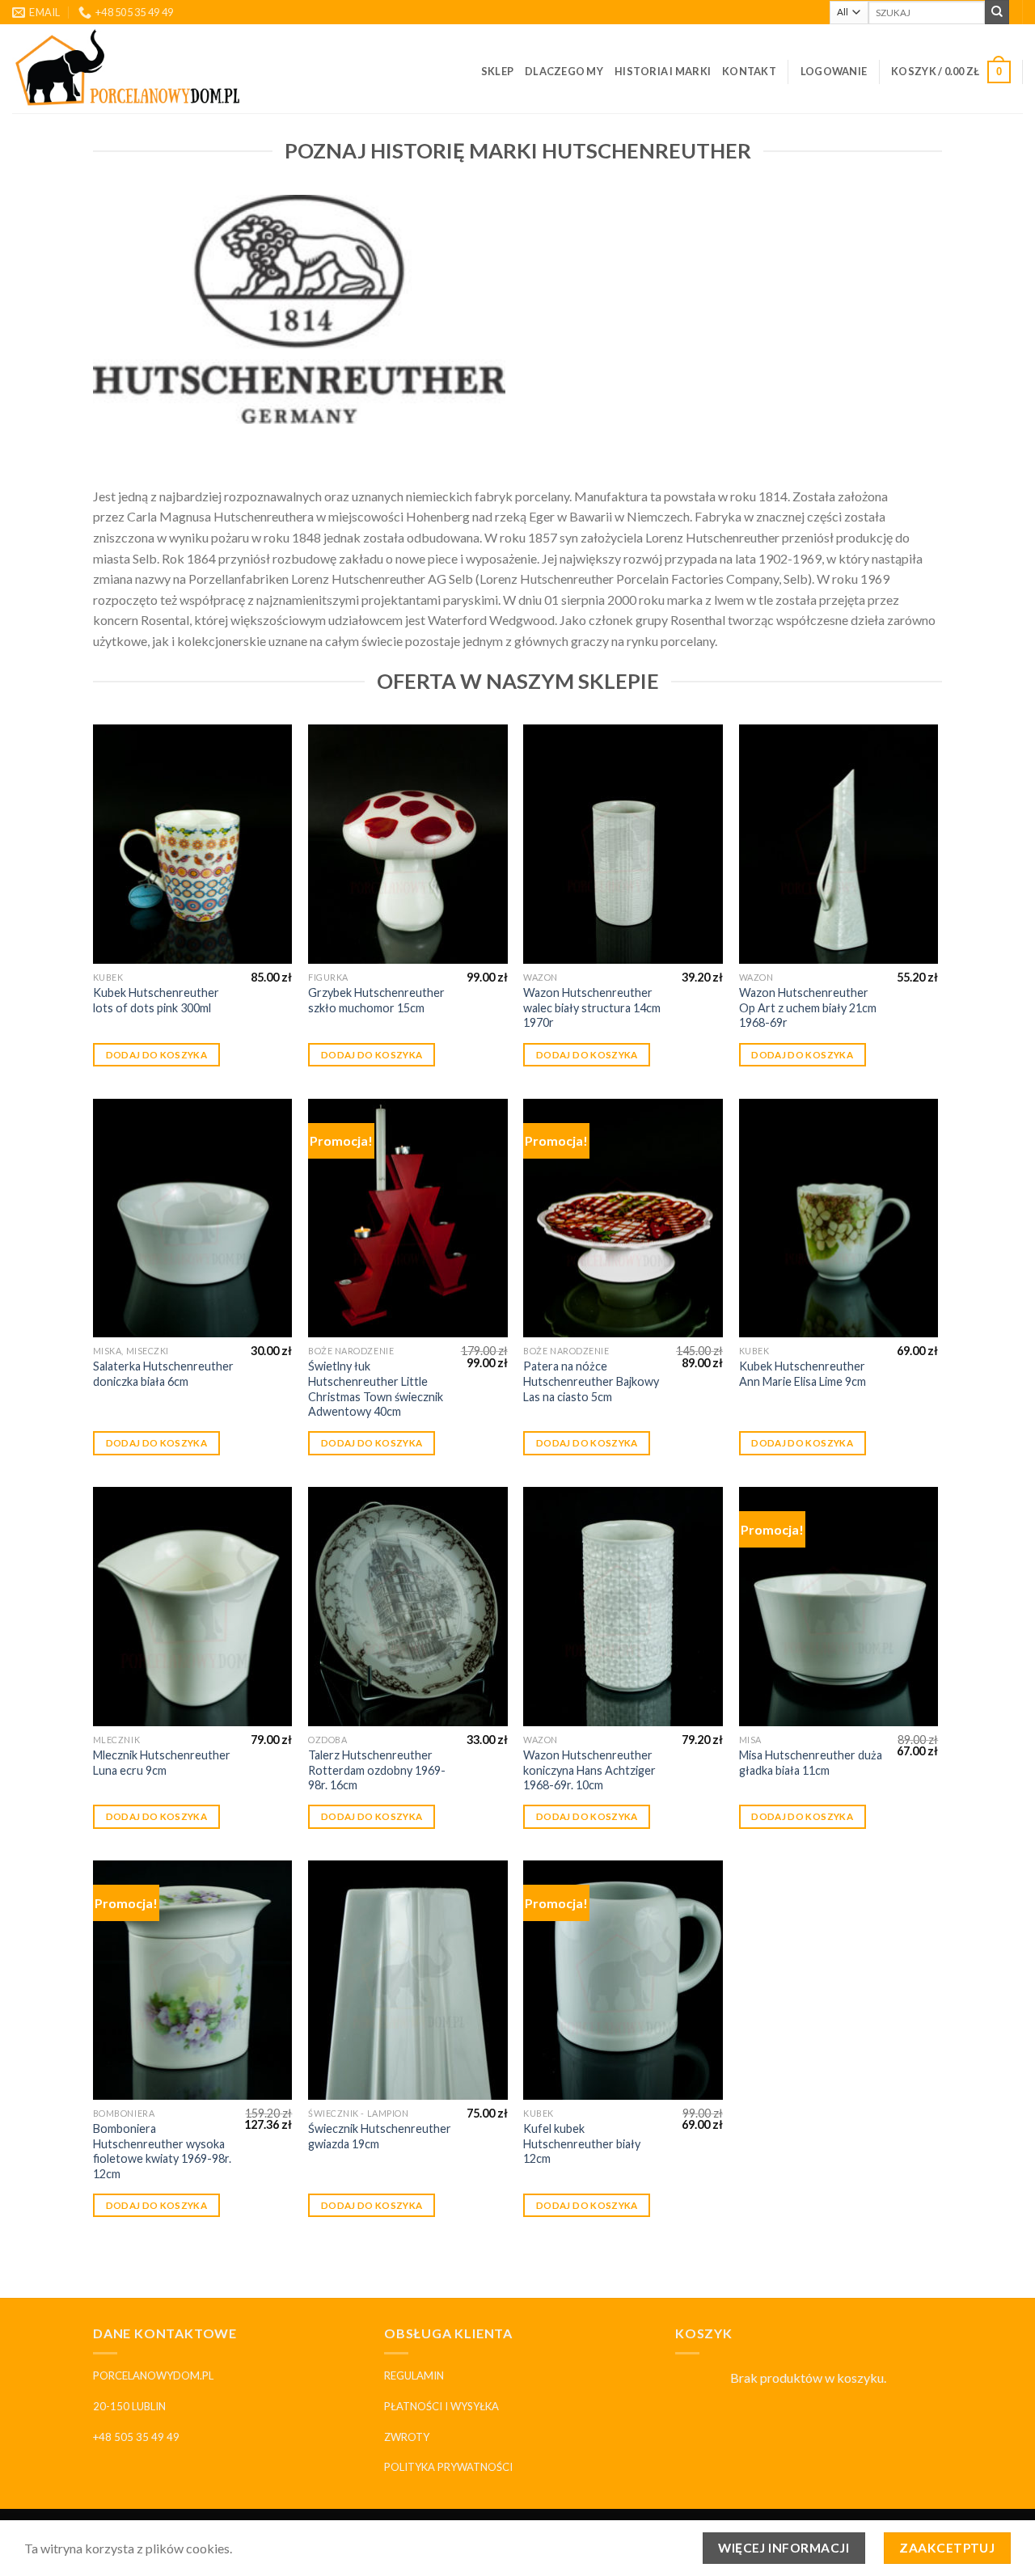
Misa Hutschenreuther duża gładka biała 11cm (811, 1763)
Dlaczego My (564, 71)
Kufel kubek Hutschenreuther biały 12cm (582, 2143)
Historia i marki (663, 71)
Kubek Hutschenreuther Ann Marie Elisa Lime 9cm (803, 1374)
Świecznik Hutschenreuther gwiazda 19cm (380, 2136)
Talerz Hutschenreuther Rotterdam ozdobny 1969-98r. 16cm (377, 1770)
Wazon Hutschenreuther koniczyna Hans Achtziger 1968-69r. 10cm (589, 1770)
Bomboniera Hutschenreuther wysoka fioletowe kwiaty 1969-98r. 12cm (162, 2151)
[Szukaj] (997, 12)
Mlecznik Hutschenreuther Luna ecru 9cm (162, 1763)
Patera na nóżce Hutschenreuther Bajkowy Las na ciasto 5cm (591, 1381)
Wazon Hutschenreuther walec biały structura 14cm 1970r (592, 1007)
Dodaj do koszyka (157, 1055)
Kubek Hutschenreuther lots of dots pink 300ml (156, 1000)
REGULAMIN (414, 2375)
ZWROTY (407, 2437)
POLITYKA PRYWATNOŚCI (448, 2467)
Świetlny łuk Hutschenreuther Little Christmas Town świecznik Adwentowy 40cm (376, 1389)
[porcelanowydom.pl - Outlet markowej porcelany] (129, 69)
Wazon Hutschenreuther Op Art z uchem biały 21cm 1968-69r (808, 1007)
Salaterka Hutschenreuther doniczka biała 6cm (163, 1374)
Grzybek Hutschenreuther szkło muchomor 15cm (376, 1000)
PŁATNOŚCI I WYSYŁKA (441, 2406)
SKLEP (497, 71)
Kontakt (749, 71)
